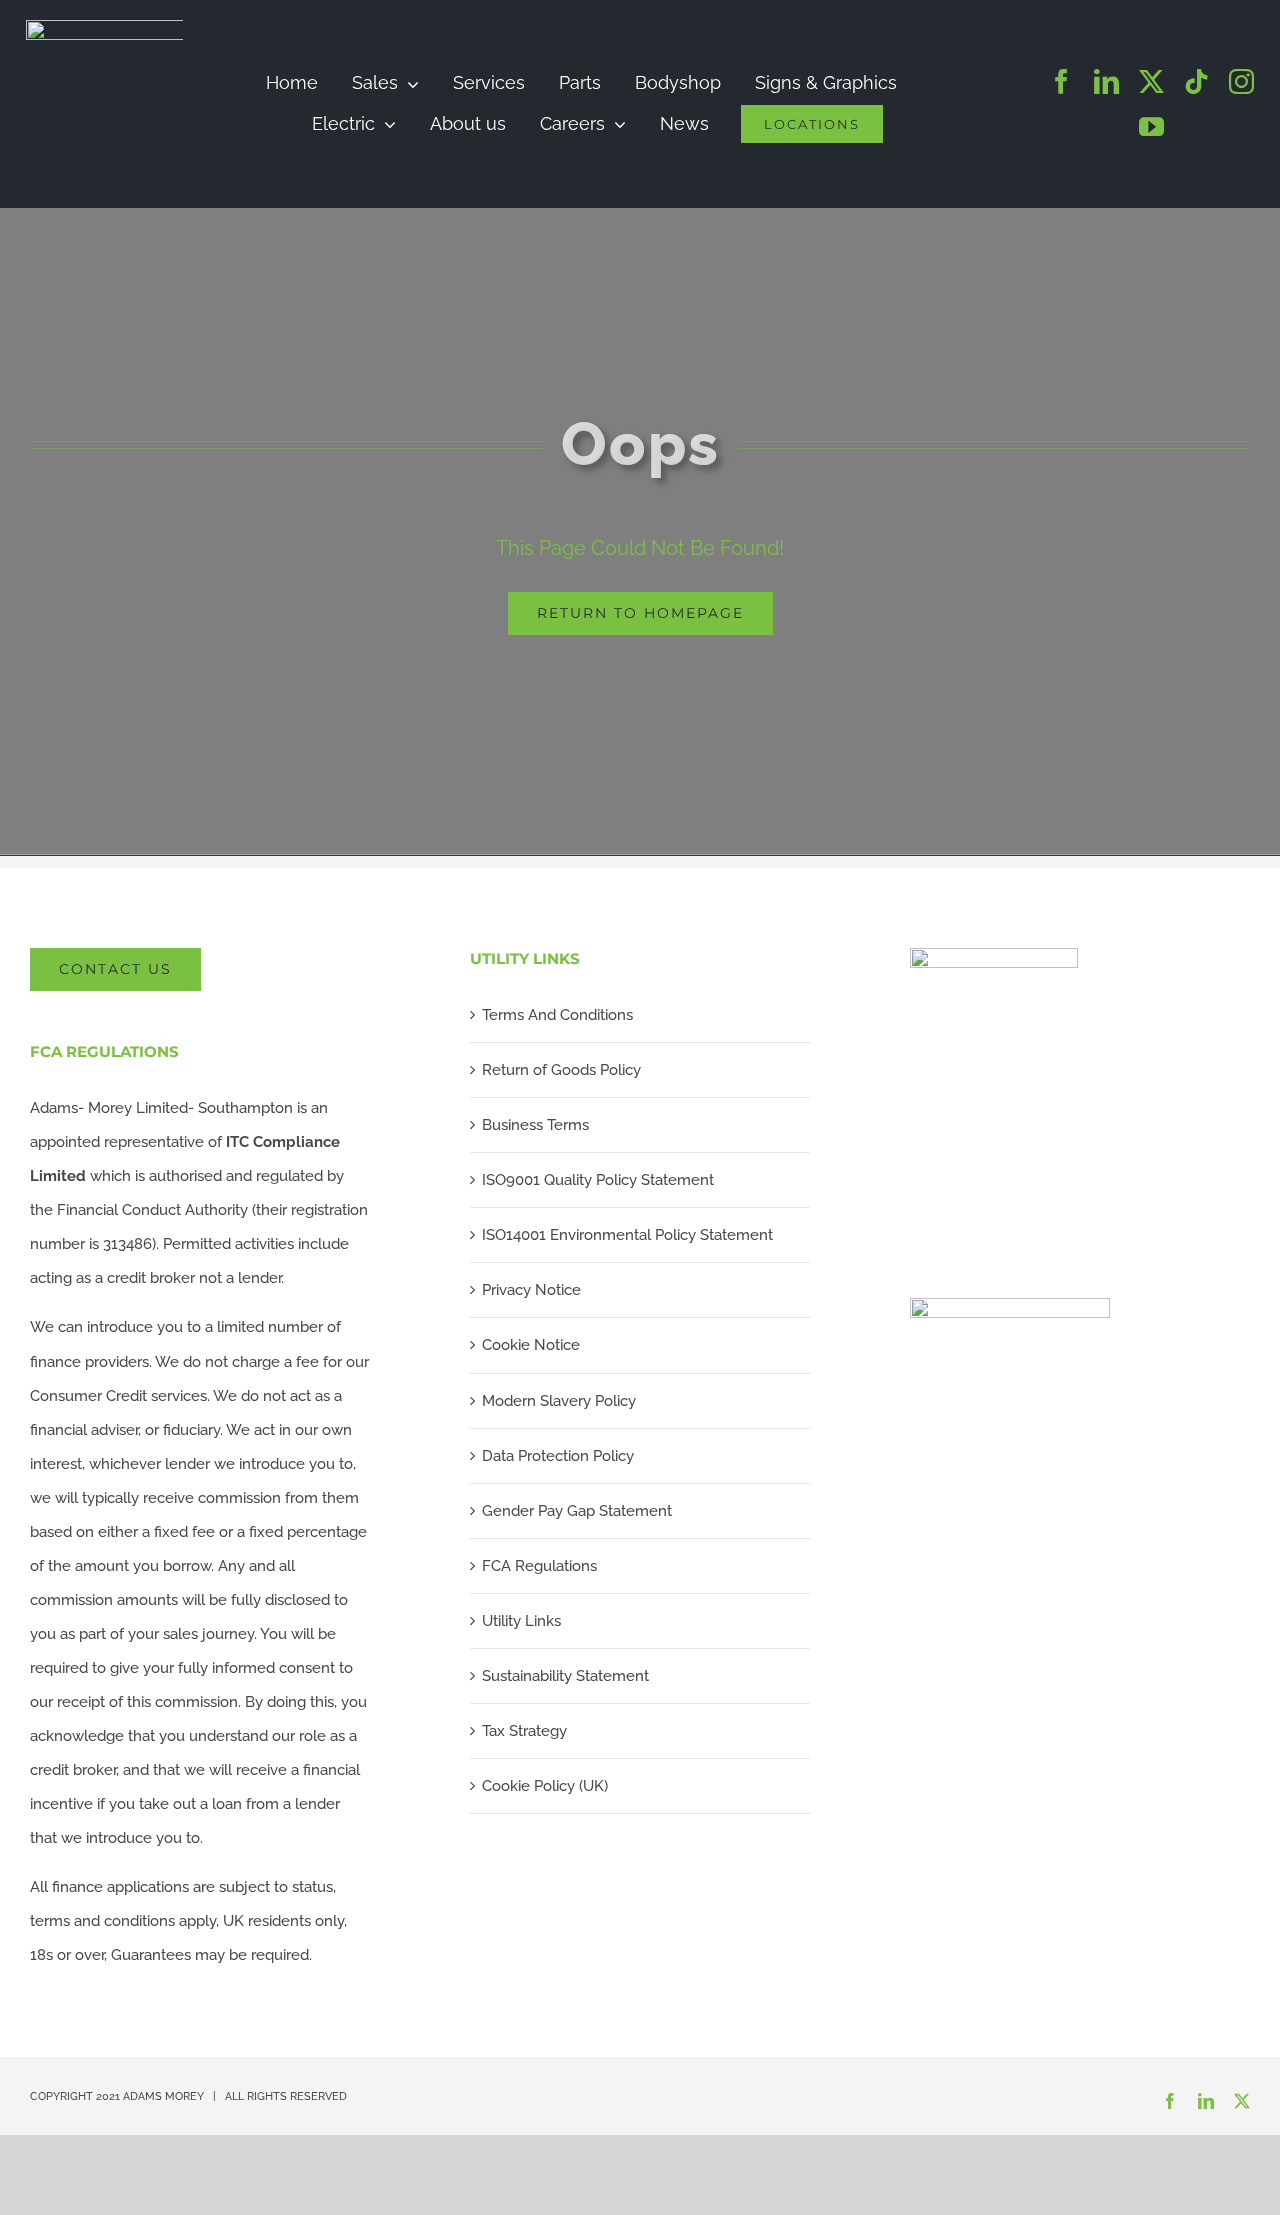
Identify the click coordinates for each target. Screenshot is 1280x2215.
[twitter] (1151, 81)
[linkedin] (1106, 81)
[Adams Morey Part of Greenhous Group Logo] (176, 27)
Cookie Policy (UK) (545, 1786)
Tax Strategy (524, 1731)
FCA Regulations (539, 1566)
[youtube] (1151, 126)
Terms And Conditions (557, 1015)
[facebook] (1061, 81)
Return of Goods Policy (561, 1070)
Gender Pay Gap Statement (577, 1511)
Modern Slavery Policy (559, 1401)
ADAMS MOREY (163, 2096)
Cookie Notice (531, 1345)
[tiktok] (1196, 81)
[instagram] (1241, 81)
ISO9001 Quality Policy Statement (598, 1180)
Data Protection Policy (558, 1456)
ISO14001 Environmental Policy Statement (627, 1235)
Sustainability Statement (565, 1676)
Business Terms (535, 1125)
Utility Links (521, 1621)
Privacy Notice (531, 1290)
